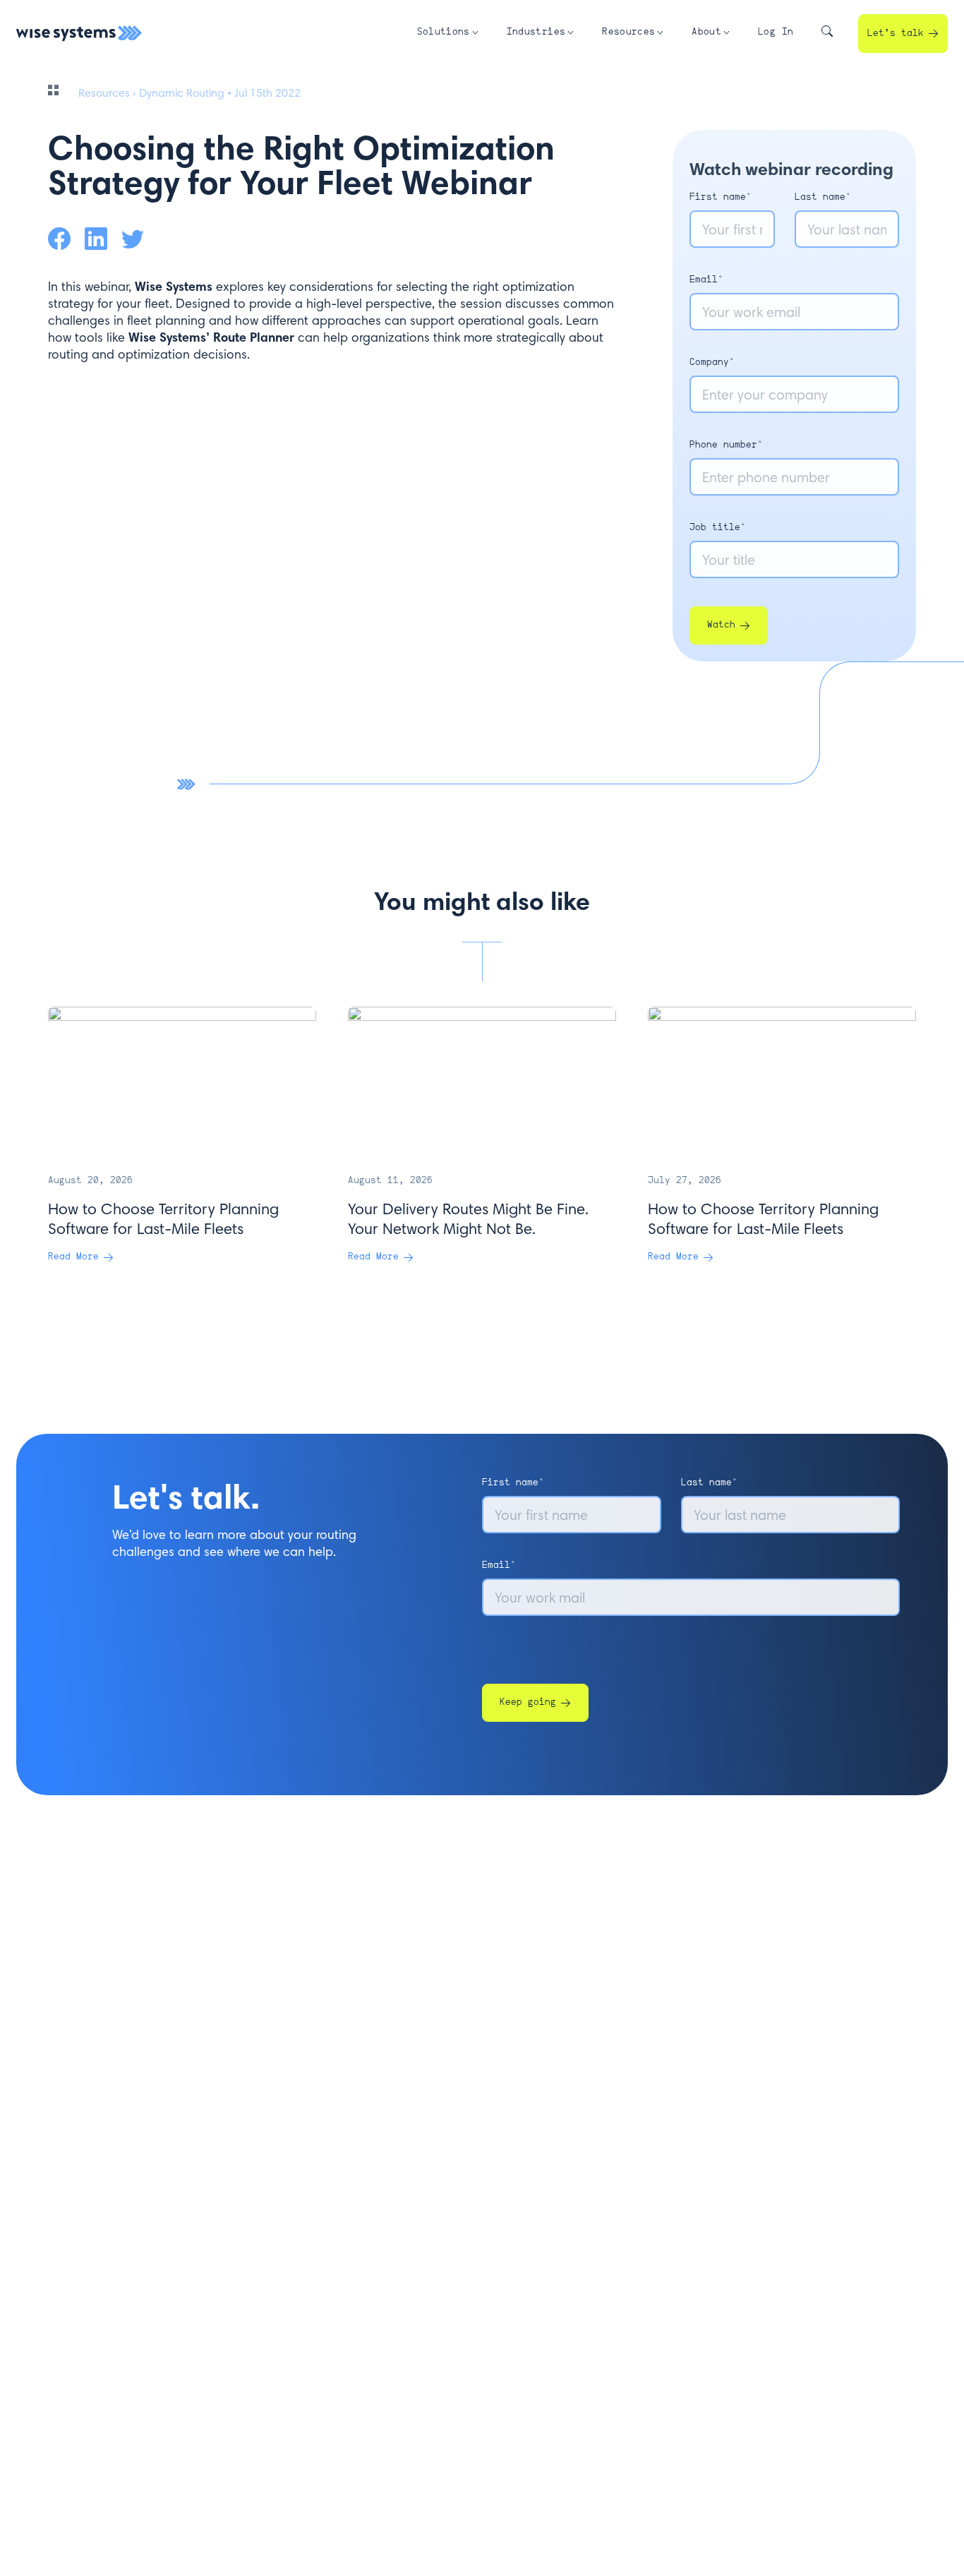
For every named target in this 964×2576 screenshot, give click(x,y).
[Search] (827, 34)
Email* (706, 280)
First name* (721, 197)
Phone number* (726, 445)
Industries (536, 32)
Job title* (718, 528)
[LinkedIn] (96, 239)
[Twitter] (133, 239)
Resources (628, 32)
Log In (776, 32)
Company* (712, 363)
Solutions (444, 32)
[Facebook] (59, 239)
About (706, 32)
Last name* (823, 197)
